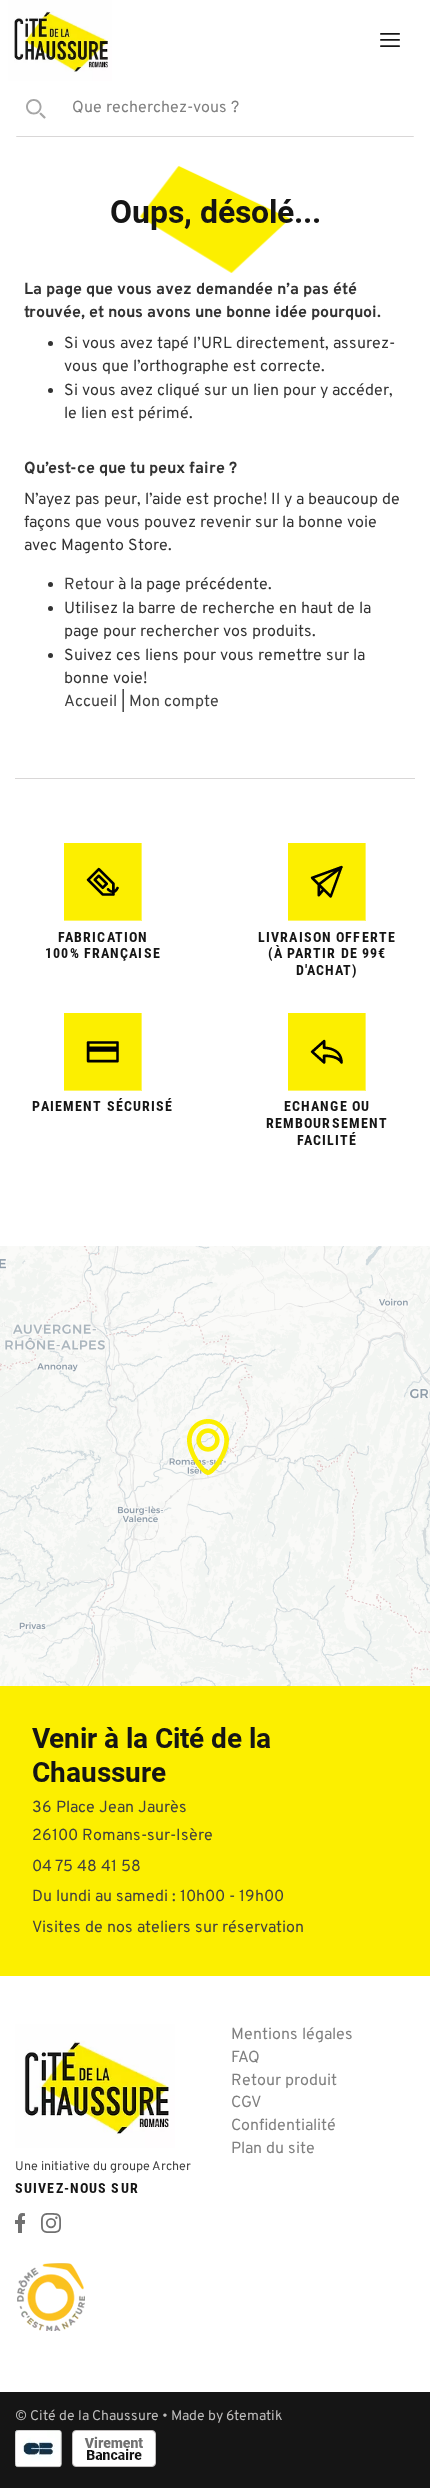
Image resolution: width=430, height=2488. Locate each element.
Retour (89, 585)
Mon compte (286, 44)
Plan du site (273, 2149)
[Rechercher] (31, 109)
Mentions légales (292, 2035)
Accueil (90, 702)
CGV (246, 2103)
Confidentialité (283, 2126)
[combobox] (215, 109)
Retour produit (284, 2081)
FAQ (245, 2058)
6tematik (254, 2416)
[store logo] (60, 40)
